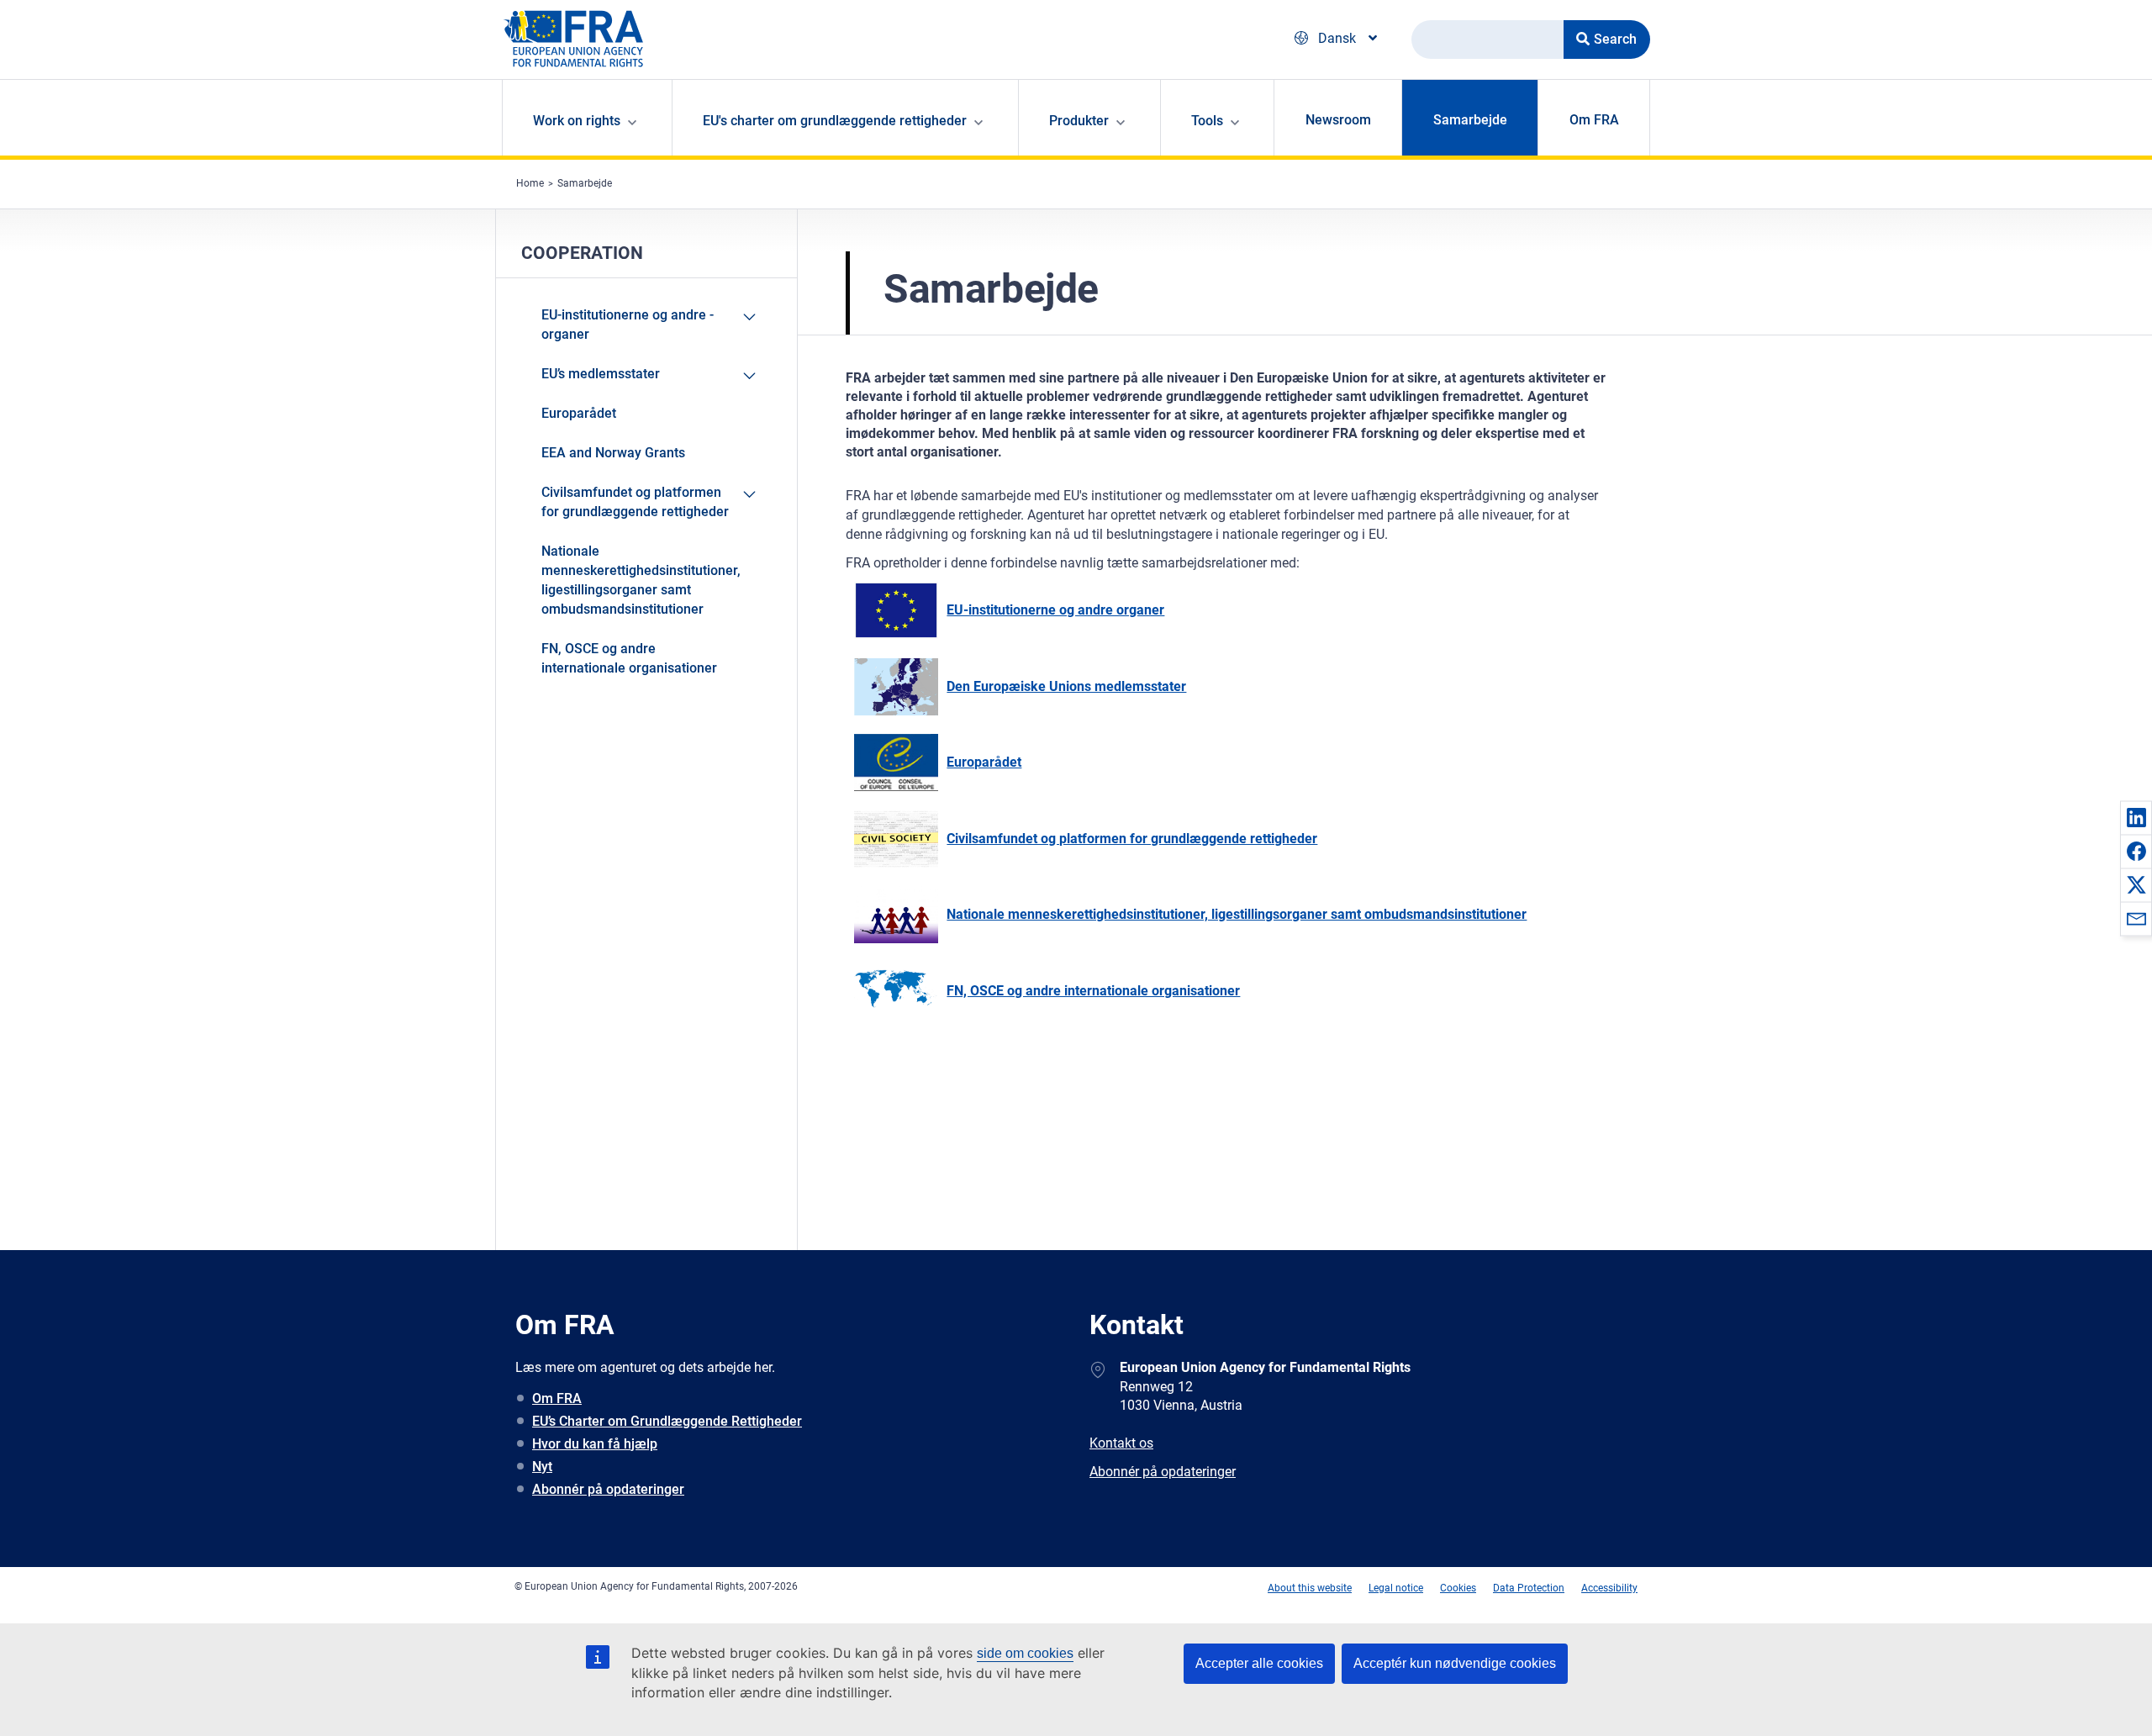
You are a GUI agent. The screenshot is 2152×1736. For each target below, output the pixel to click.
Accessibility (1609, 1588)
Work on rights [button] (577, 121)
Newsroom (1338, 120)
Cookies (1458, 1588)
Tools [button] (1207, 121)
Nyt (542, 1467)
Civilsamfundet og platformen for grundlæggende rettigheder (635, 502)
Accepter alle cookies (1259, 1663)
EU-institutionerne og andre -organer (628, 325)
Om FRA (1594, 120)
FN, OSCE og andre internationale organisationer (629, 658)
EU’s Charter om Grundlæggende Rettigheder (667, 1421)
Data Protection (1529, 1588)
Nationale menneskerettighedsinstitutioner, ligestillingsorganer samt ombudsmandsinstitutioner (641, 580)
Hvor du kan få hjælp (595, 1444)
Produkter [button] (1079, 121)
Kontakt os (1121, 1443)
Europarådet (579, 413)
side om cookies (1025, 1653)
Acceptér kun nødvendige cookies (1455, 1663)
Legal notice (1396, 1588)
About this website (1310, 1588)
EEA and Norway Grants (613, 453)
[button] (2136, 817)
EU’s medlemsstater (601, 374)
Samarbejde (1470, 120)
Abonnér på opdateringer (608, 1489)
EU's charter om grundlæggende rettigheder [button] (835, 121)
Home (530, 183)
